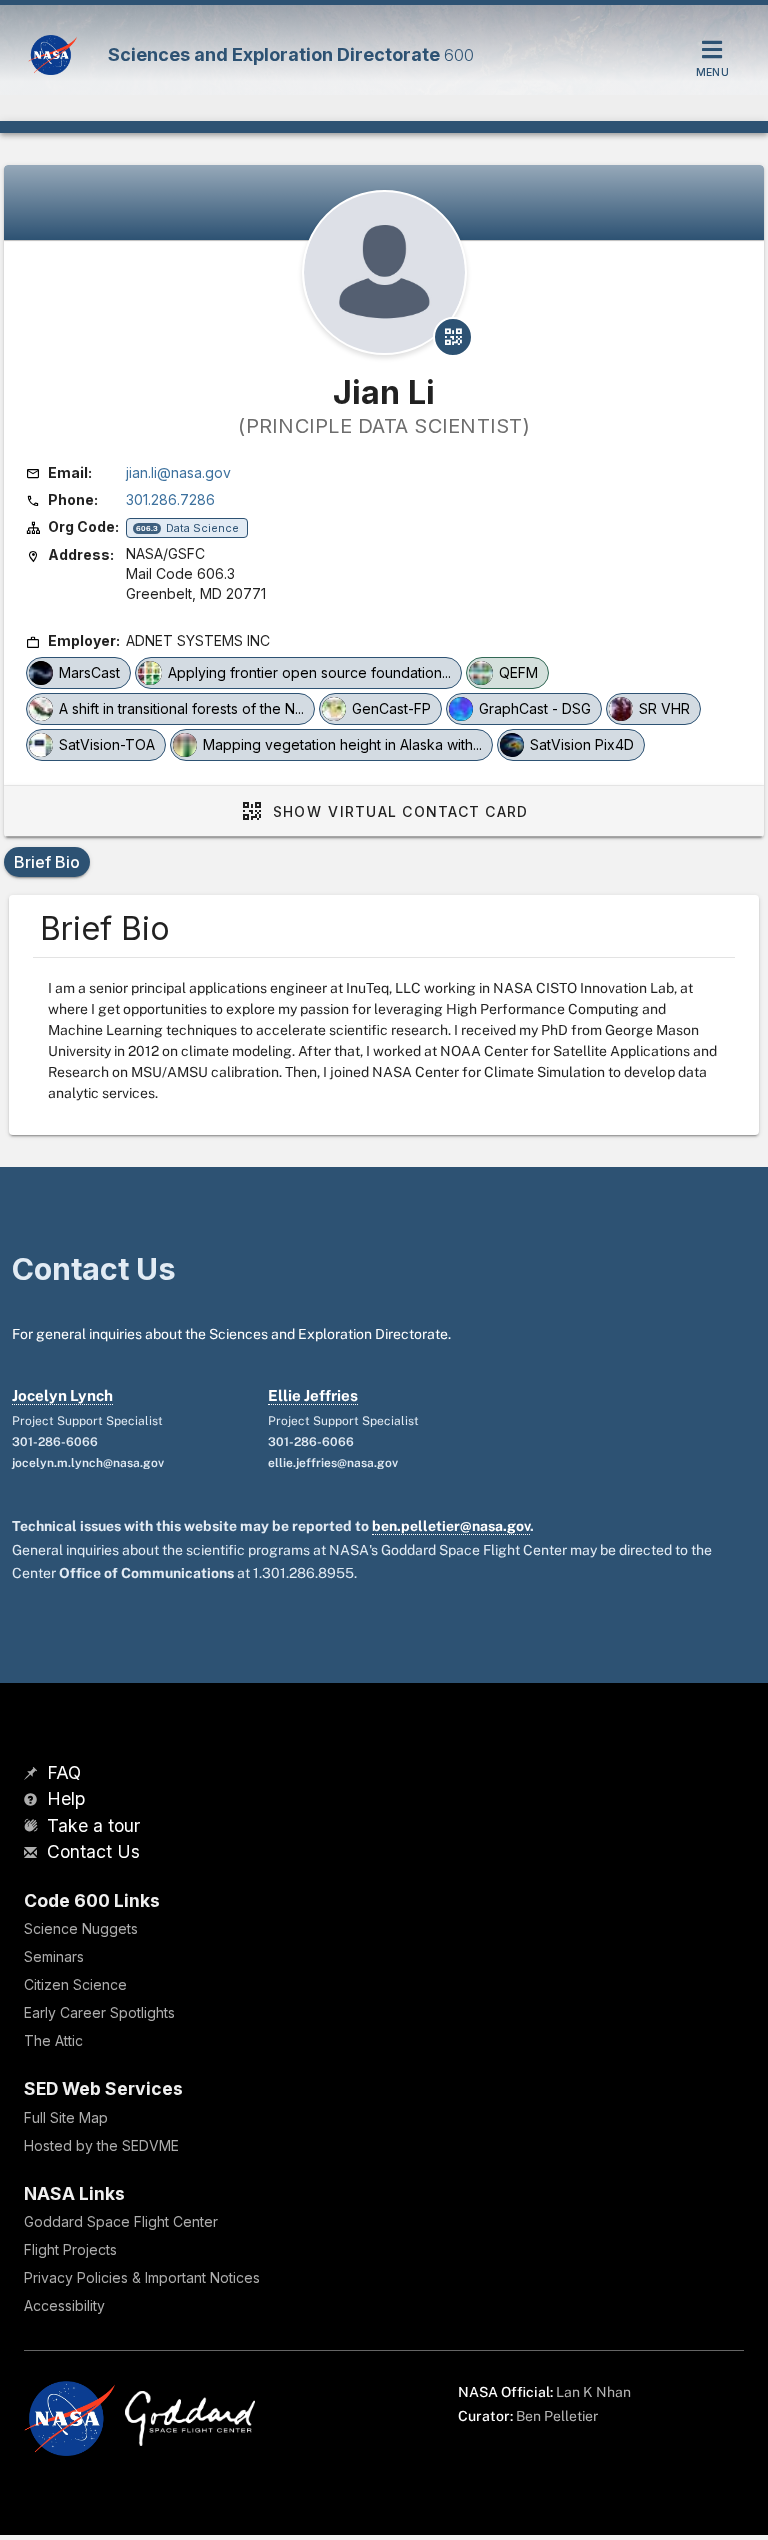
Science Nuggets (81, 1928)
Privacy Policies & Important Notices (142, 2277)
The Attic (53, 2040)
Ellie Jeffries (313, 1395)
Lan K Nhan (593, 2392)
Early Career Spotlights (99, 2012)
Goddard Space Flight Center (121, 2221)
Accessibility (64, 2305)
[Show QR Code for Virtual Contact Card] (453, 337)
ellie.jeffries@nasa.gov (333, 1463)
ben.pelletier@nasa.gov (451, 1526)
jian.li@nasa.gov (178, 472)
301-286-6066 (55, 1442)
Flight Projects (70, 2249)
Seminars (54, 1956)
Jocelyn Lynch (62, 1395)
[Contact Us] (33, 1853)
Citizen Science (75, 1984)
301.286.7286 (170, 499)
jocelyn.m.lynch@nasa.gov (88, 1463)
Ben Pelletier (557, 2416)
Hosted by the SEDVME (101, 2145)
